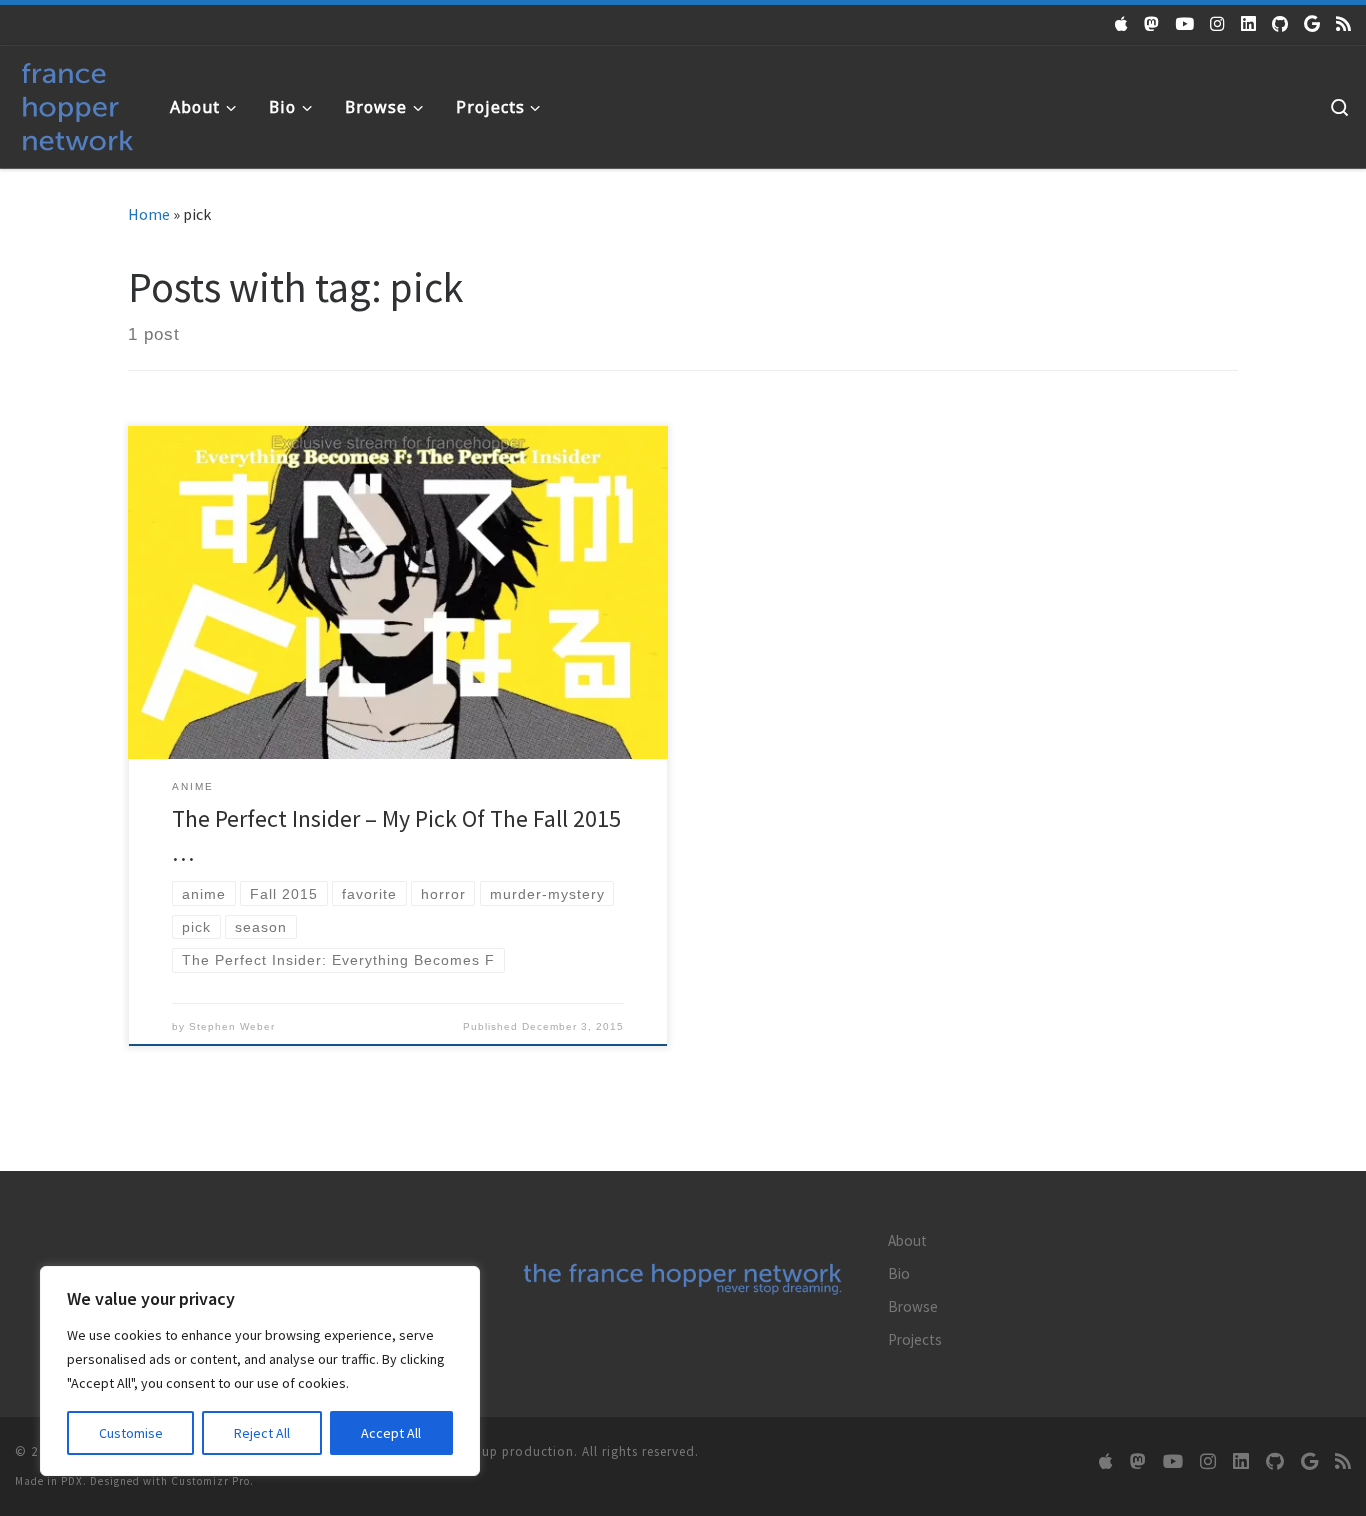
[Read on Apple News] (1121, 24)
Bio (899, 1273)
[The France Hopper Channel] (1184, 24)
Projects (915, 1339)
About (907, 1240)
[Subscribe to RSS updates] (1343, 24)
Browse (913, 1306)
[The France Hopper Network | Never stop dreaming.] (77, 102)
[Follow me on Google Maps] (1312, 24)
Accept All (391, 1433)
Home (149, 214)
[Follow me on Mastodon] (1151, 24)
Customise (131, 1433)
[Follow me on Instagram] (1217, 24)
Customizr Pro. (212, 1481)
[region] (260, 1371)
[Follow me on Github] (1280, 24)
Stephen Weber (232, 1026)
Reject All (262, 1433)
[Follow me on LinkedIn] (1248, 24)
